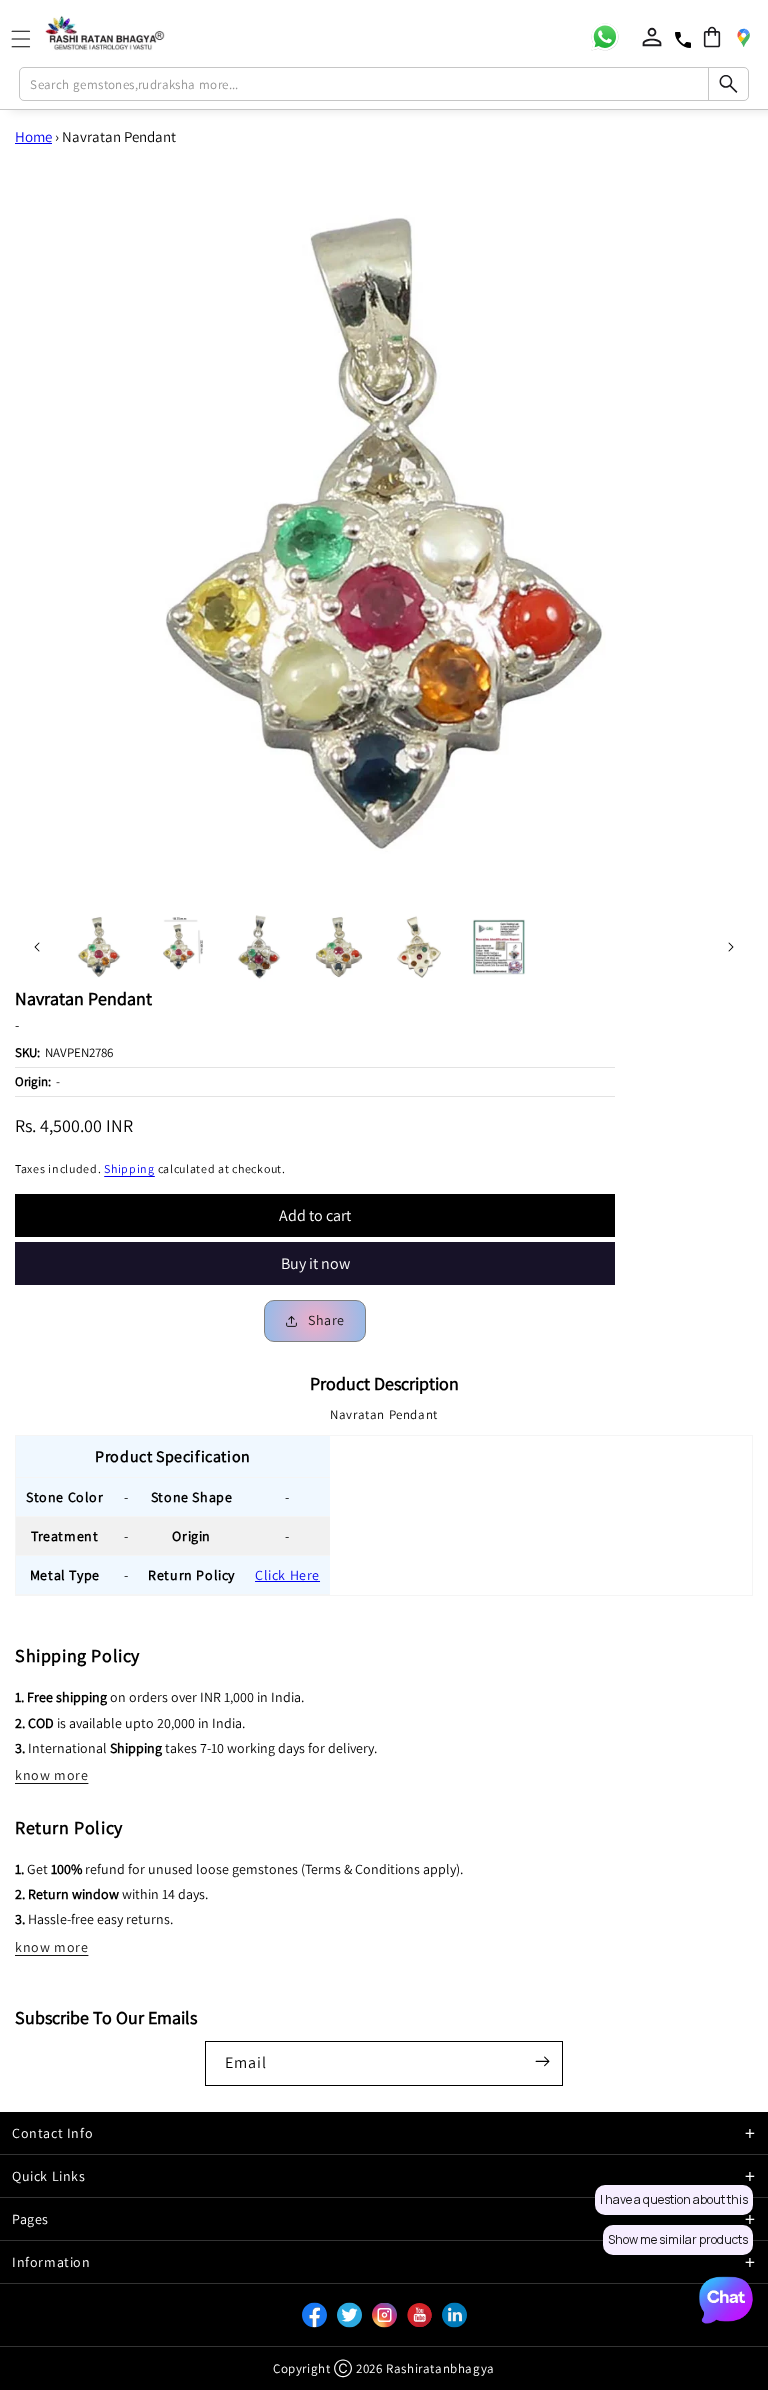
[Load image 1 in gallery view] (99, 947)
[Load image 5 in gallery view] (419, 947)
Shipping (129, 1168)
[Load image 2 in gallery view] (179, 947)
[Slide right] (731, 947)
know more (51, 1775)
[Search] (728, 84)
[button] (712, 37)
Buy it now (315, 1263)
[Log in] (652, 37)
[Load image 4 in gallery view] (339, 947)
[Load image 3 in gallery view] (259, 947)
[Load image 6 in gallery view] (499, 947)
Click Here (287, 1575)
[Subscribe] (542, 2062)
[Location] (743, 37)
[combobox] (384, 84)
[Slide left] (37, 947)
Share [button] (326, 1320)
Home (33, 136)
